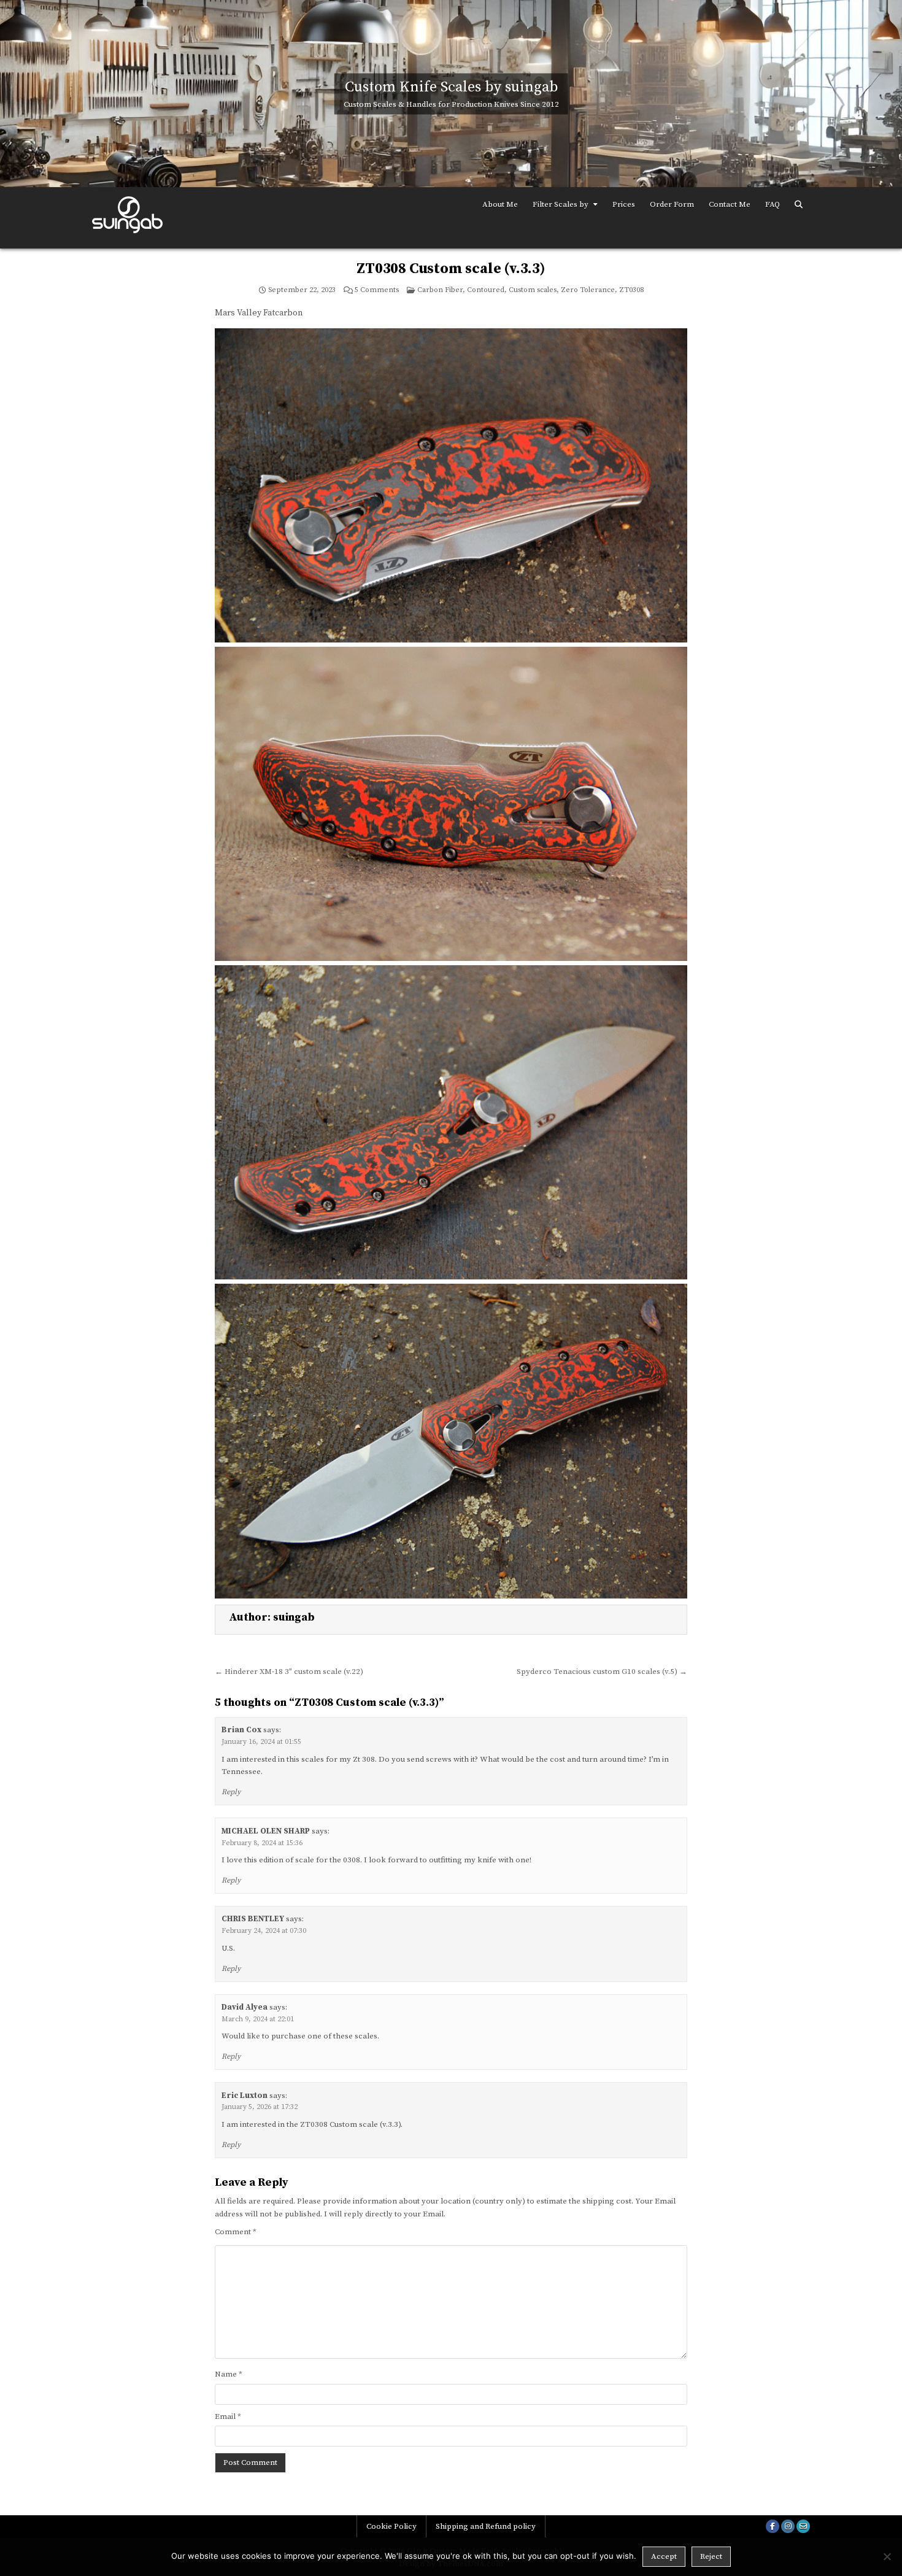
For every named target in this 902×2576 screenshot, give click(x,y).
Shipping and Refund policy (486, 2526)
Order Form (672, 204)
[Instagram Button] (788, 2526)
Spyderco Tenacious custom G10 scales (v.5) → (602, 1672)
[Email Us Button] (803, 2526)
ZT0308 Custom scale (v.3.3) (451, 269)
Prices (624, 204)
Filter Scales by (561, 204)
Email (228, 2416)
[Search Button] (799, 205)
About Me (500, 204)
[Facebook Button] (773, 2526)
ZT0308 (631, 290)
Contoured (486, 290)
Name (229, 2374)
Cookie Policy (391, 2526)
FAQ (773, 204)
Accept (664, 2556)
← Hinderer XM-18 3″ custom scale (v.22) (289, 1672)
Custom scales (533, 290)
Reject (711, 2556)
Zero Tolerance (588, 290)
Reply (231, 1792)
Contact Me (730, 204)
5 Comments (377, 290)
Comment (236, 2232)
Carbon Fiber (440, 290)
